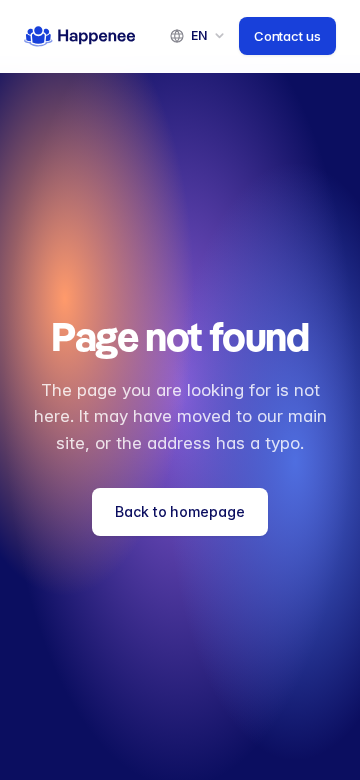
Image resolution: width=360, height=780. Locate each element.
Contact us (287, 36)
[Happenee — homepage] (79, 36)
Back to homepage (180, 511)
